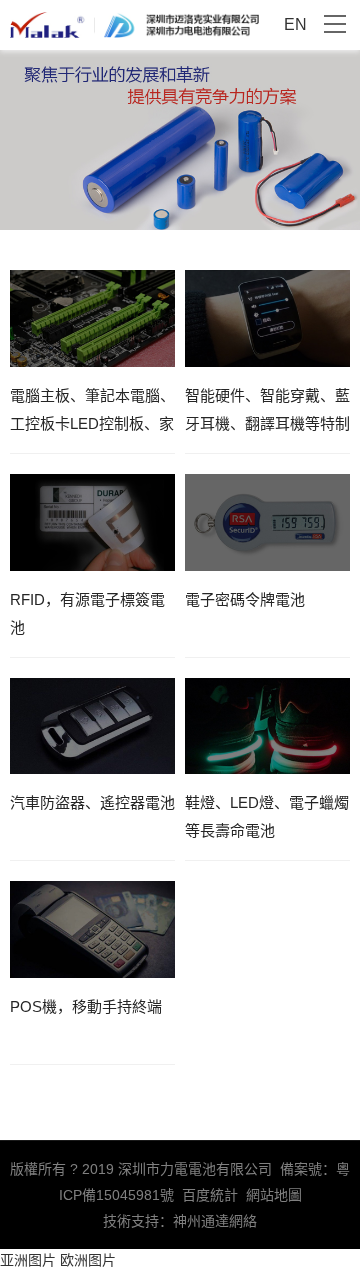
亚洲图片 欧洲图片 (58, 1260)
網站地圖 (274, 1195)
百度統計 (210, 1195)
